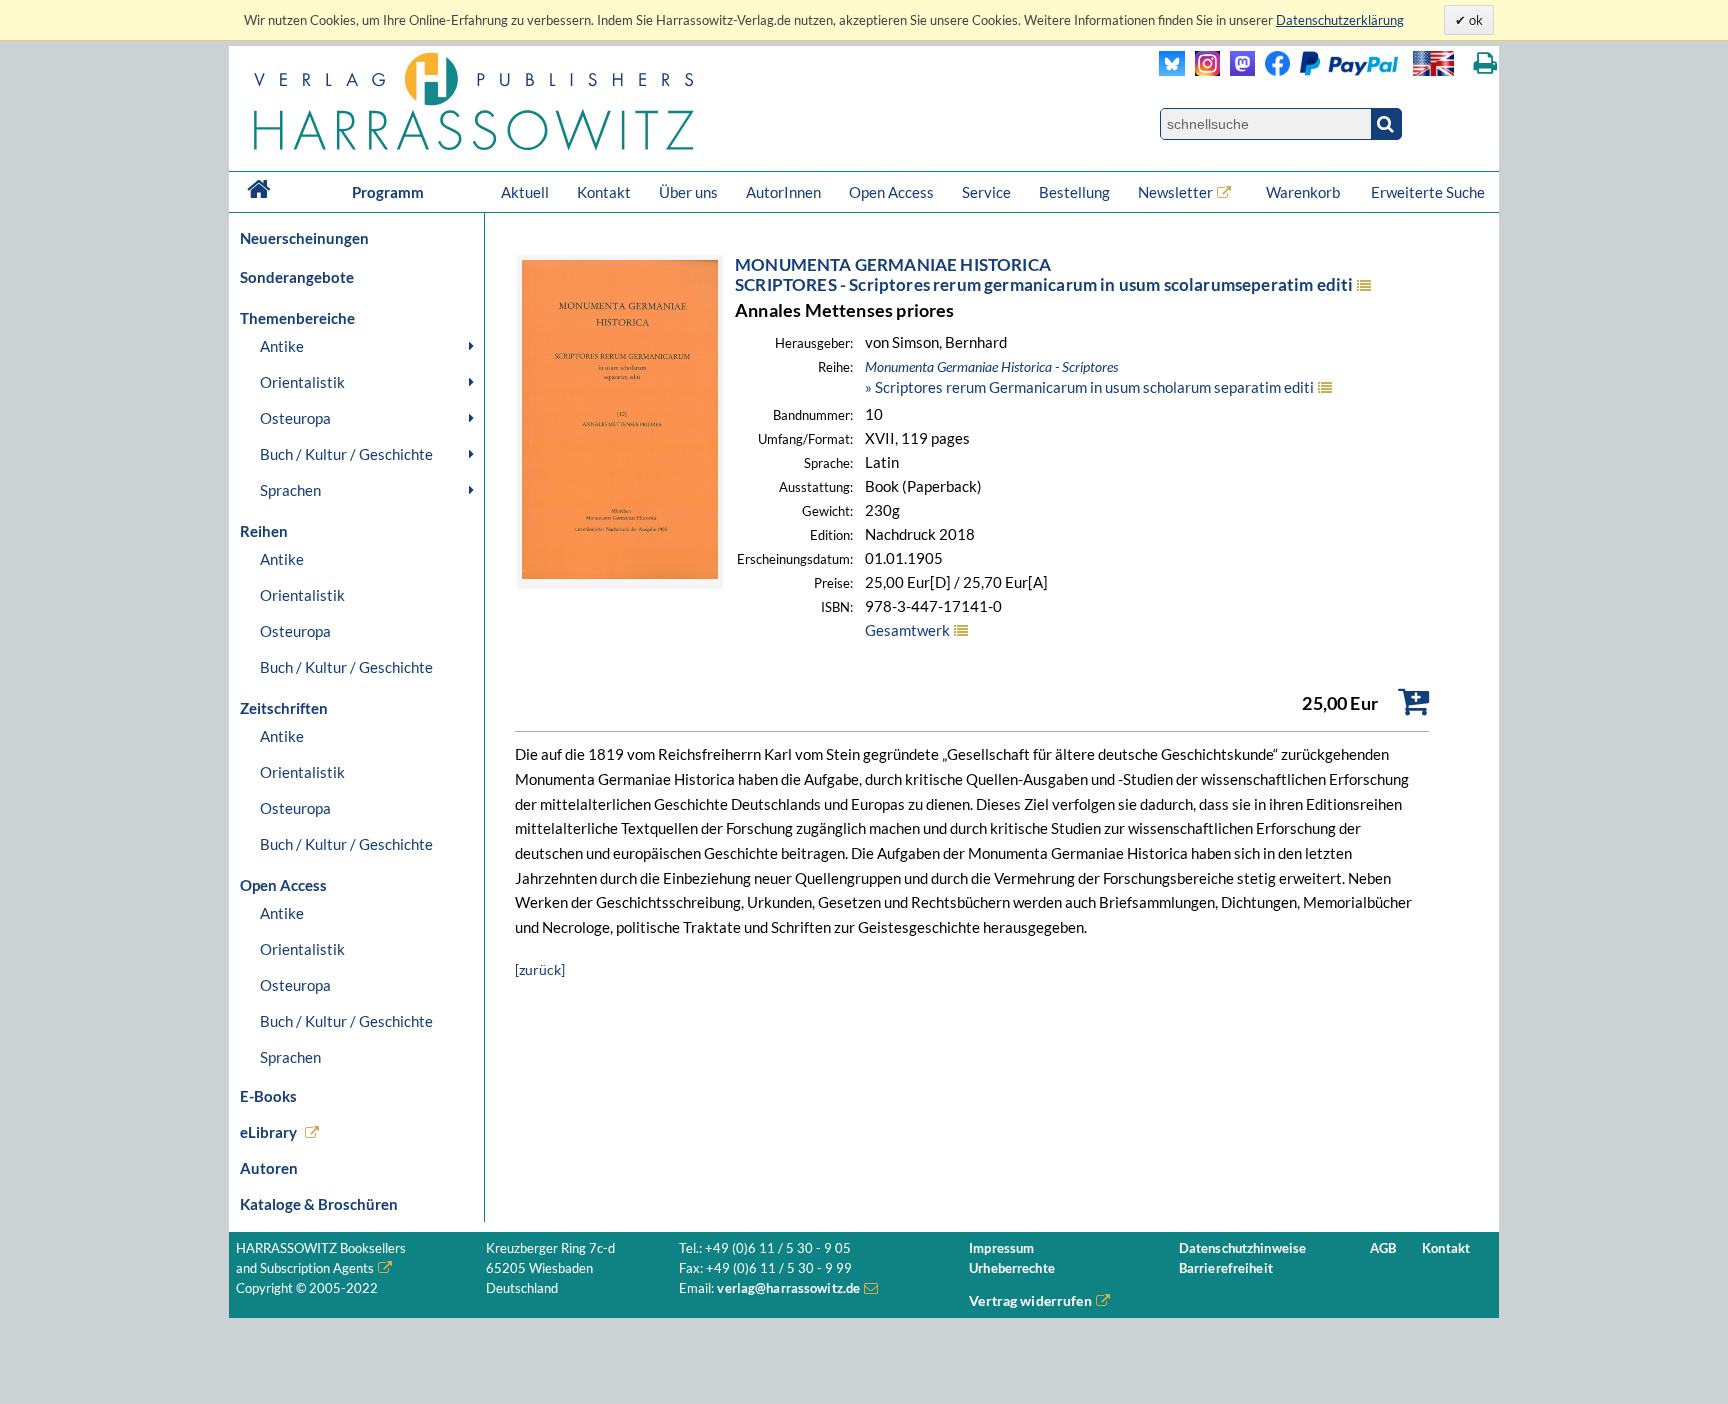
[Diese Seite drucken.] (1485, 63)
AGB (1383, 1248)
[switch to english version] (1433, 63)
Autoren (269, 1168)
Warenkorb (1304, 192)
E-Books (268, 1096)
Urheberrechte (1012, 1268)
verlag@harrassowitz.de (788, 1288)
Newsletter (1175, 192)
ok (1474, 20)
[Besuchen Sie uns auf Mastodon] (1237, 70)
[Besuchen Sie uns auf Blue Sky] (1172, 70)
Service (986, 192)
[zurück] (540, 969)
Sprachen (290, 490)
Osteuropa (295, 418)
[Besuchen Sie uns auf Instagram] (1202, 70)
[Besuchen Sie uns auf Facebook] (1272, 70)
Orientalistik (302, 382)
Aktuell (525, 192)
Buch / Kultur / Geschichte (346, 454)
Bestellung (1074, 192)
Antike (282, 346)
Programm (388, 192)
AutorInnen (783, 192)
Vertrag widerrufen (1030, 1300)
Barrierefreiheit (1226, 1268)
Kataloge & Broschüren (319, 1204)
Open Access (891, 192)
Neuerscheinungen (304, 238)
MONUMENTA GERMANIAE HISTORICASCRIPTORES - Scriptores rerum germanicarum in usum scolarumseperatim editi (1044, 274)
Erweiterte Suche (1428, 192)
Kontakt (604, 192)
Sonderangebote (297, 277)
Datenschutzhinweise (1242, 1248)
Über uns (688, 192)
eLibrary (268, 1132)
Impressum (1001, 1248)
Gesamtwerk (907, 630)
